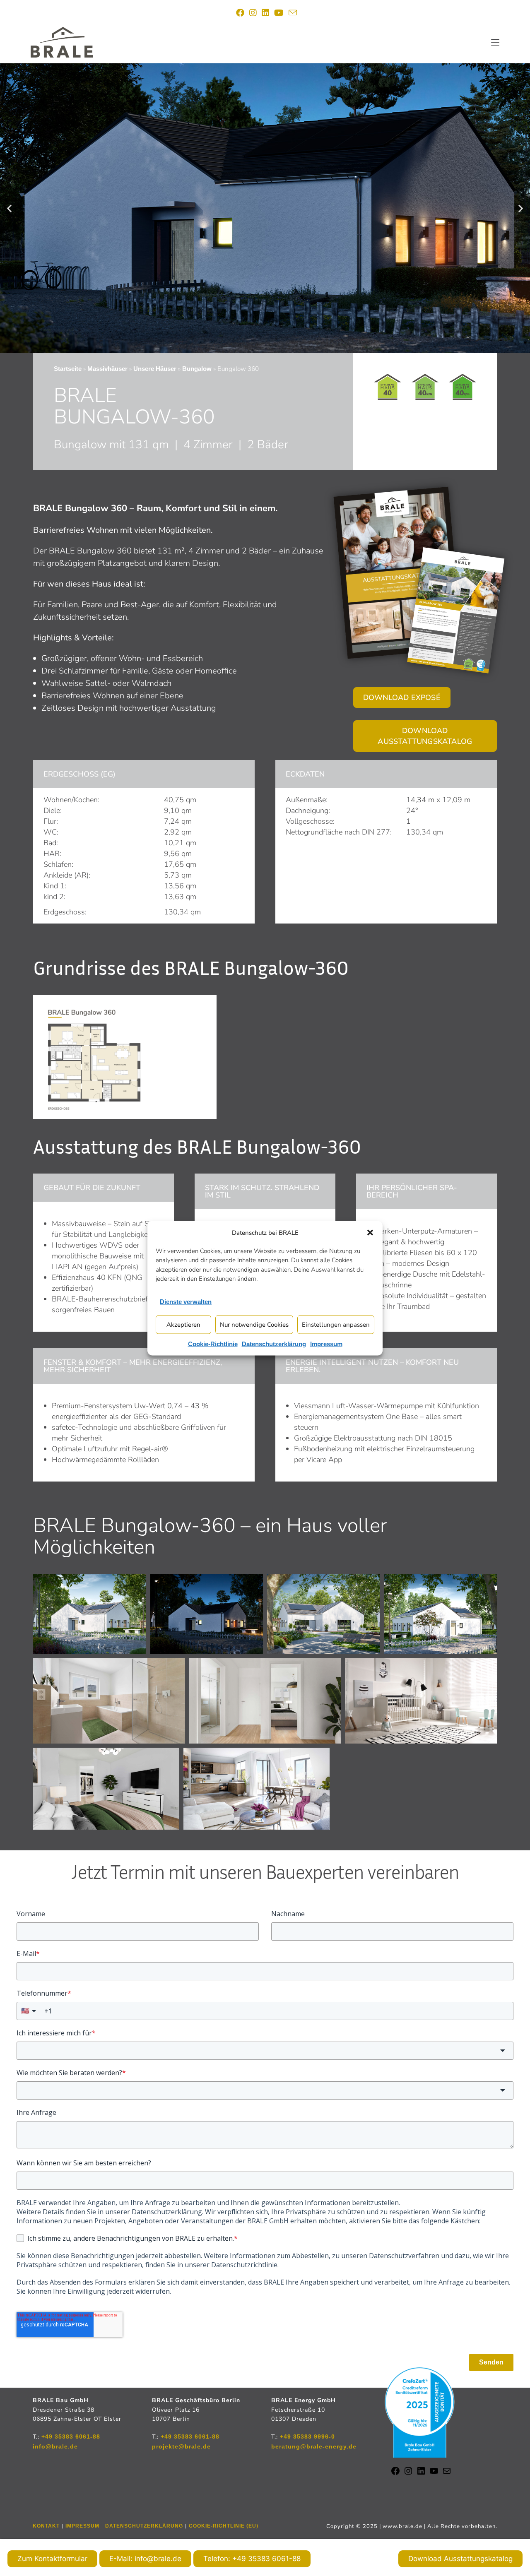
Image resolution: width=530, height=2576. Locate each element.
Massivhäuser (107, 369)
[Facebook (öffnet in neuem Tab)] (240, 13)
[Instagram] (408, 2474)
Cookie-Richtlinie (213, 1343)
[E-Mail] (447, 2474)
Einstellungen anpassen (336, 1325)
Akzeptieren (183, 1325)
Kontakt (46, 2526)
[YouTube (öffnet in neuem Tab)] (279, 13)
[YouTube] (434, 2474)
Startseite (68, 369)
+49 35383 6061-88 (71, 2436)
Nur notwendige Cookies (254, 1325)
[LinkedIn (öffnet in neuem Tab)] (265, 13)
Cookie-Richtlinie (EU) (224, 2526)
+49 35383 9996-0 (307, 2436)
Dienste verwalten (186, 1301)
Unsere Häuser (155, 369)
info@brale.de (55, 2446)
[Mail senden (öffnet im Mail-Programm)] (291, 13)
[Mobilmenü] (495, 42)
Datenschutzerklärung (274, 1343)
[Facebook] (395, 2474)
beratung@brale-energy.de (314, 2446)
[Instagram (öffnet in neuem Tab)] (253, 13)
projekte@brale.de (181, 2446)
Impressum (326, 1343)
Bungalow (197, 369)
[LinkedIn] (421, 2474)
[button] (370, 1232)
